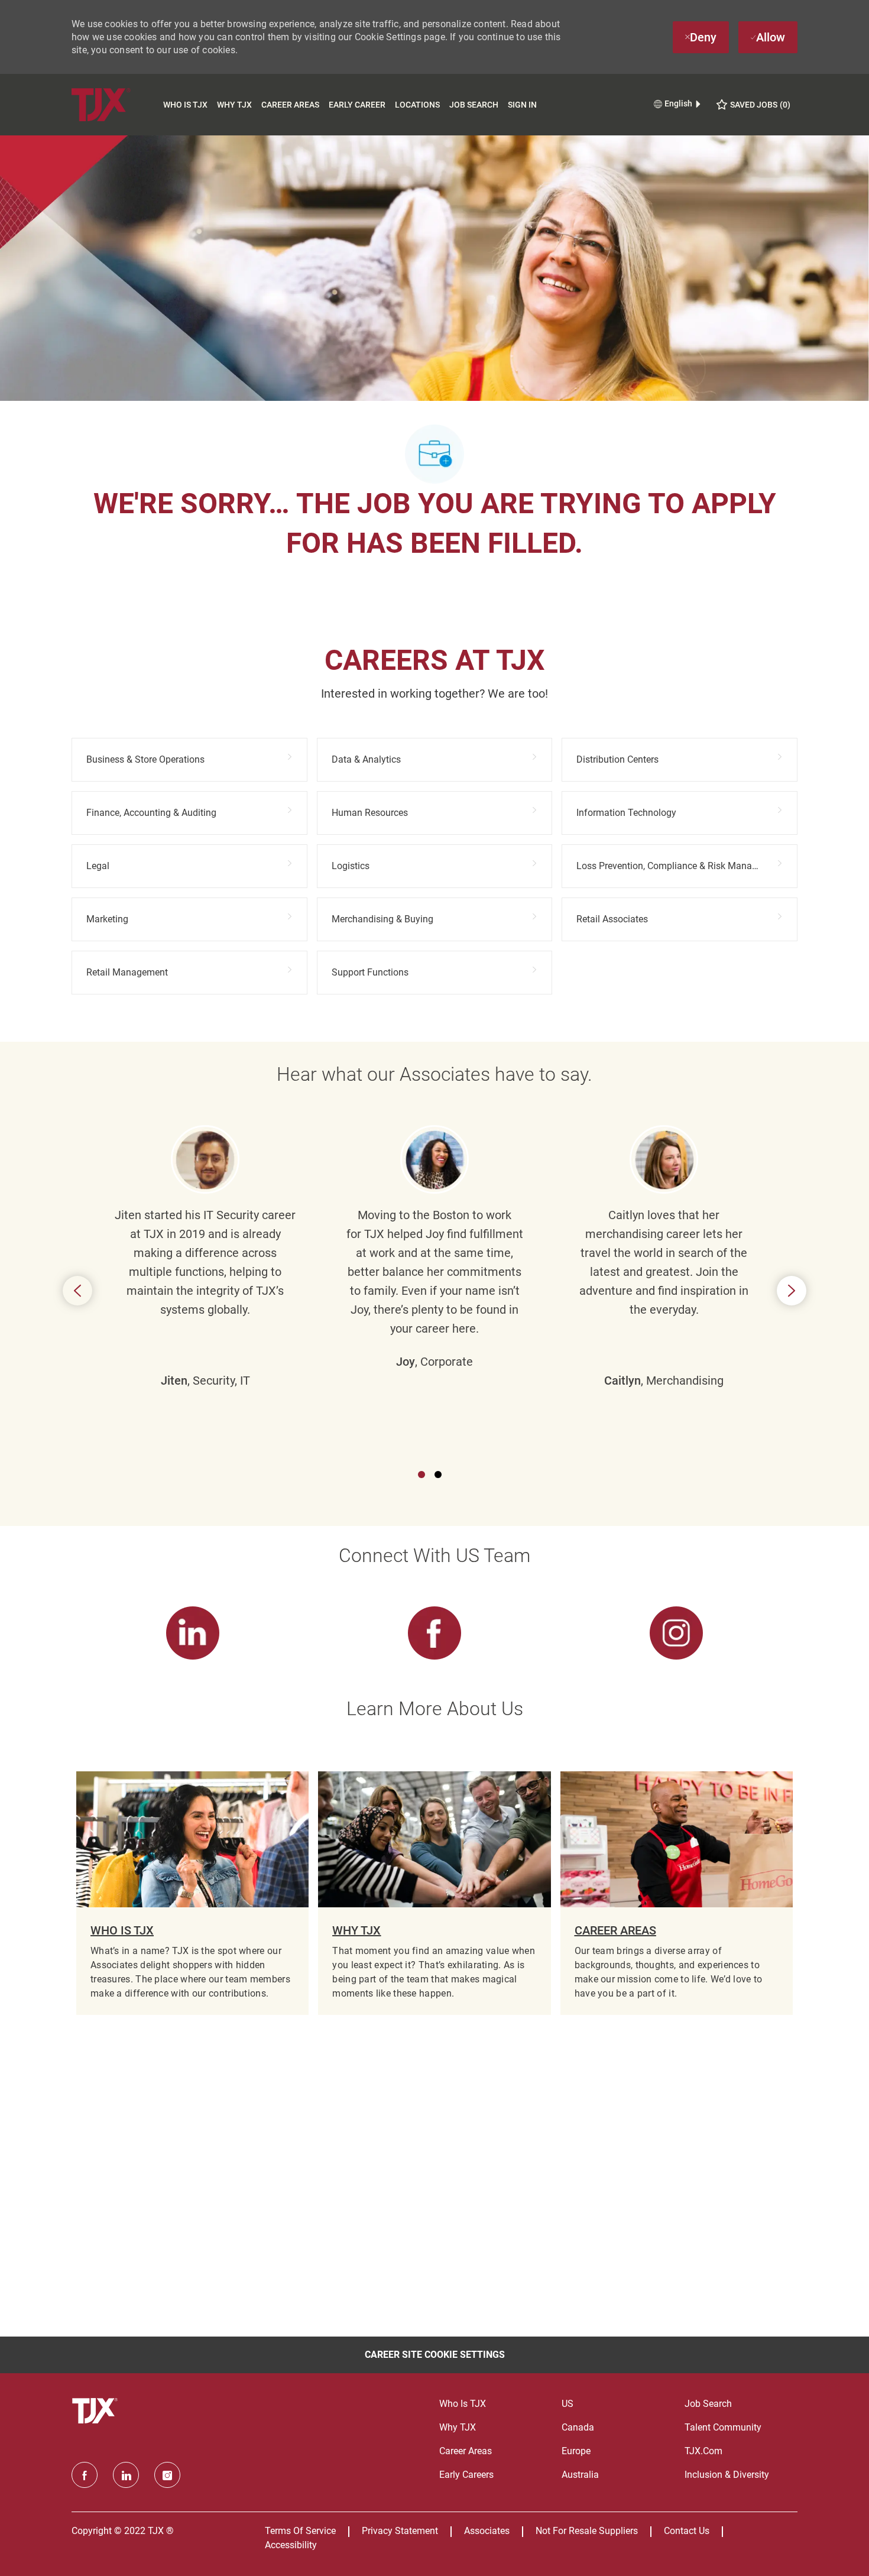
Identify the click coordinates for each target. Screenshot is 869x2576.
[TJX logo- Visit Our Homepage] (96, 2411)
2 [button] (438, 1475)
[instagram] (167, 2475)
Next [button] (792, 1291)
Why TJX (234, 105)
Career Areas (290, 105)
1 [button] (421, 1475)
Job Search (474, 105)
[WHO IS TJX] (192, 1893)
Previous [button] (77, 1291)
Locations (417, 105)
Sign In (522, 105)
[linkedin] (126, 2475)
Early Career (357, 105)
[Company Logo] (115, 104)
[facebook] (85, 2475)
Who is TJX (185, 105)
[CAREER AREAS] (677, 1893)
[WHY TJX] (434, 1893)
